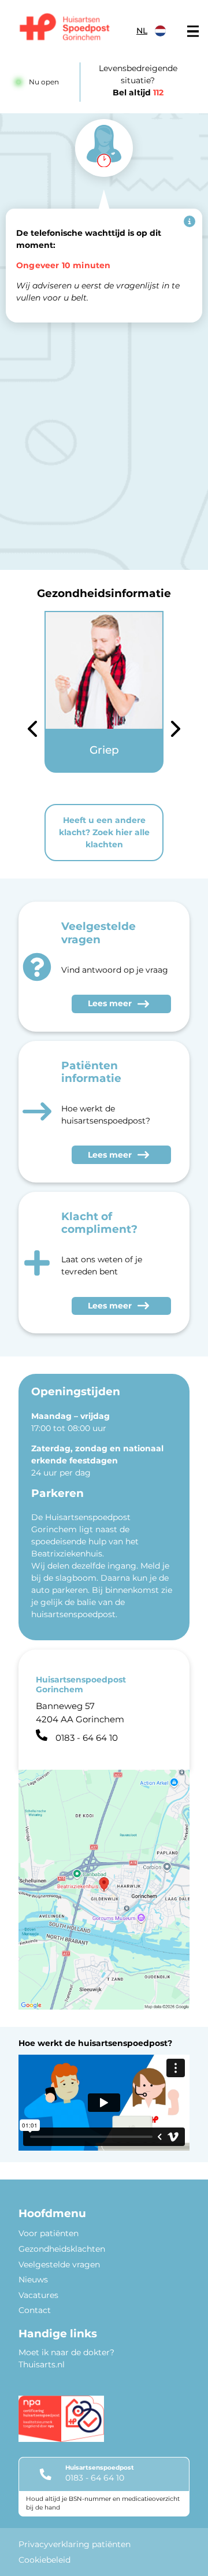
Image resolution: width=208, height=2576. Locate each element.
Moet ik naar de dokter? (66, 2352)
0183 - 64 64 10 (95, 2478)
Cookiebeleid (44, 2560)
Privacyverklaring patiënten (75, 2544)
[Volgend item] (176, 731)
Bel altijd (138, 92)
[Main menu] (193, 31)
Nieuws (33, 2280)
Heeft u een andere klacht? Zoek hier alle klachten (104, 832)
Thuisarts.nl (42, 2364)
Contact (35, 2310)
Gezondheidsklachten (62, 2249)
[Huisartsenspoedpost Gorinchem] (65, 28)
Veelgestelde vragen (59, 2264)
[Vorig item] (32, 731)
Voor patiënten (49, 2233)
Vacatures (38, 2295)
